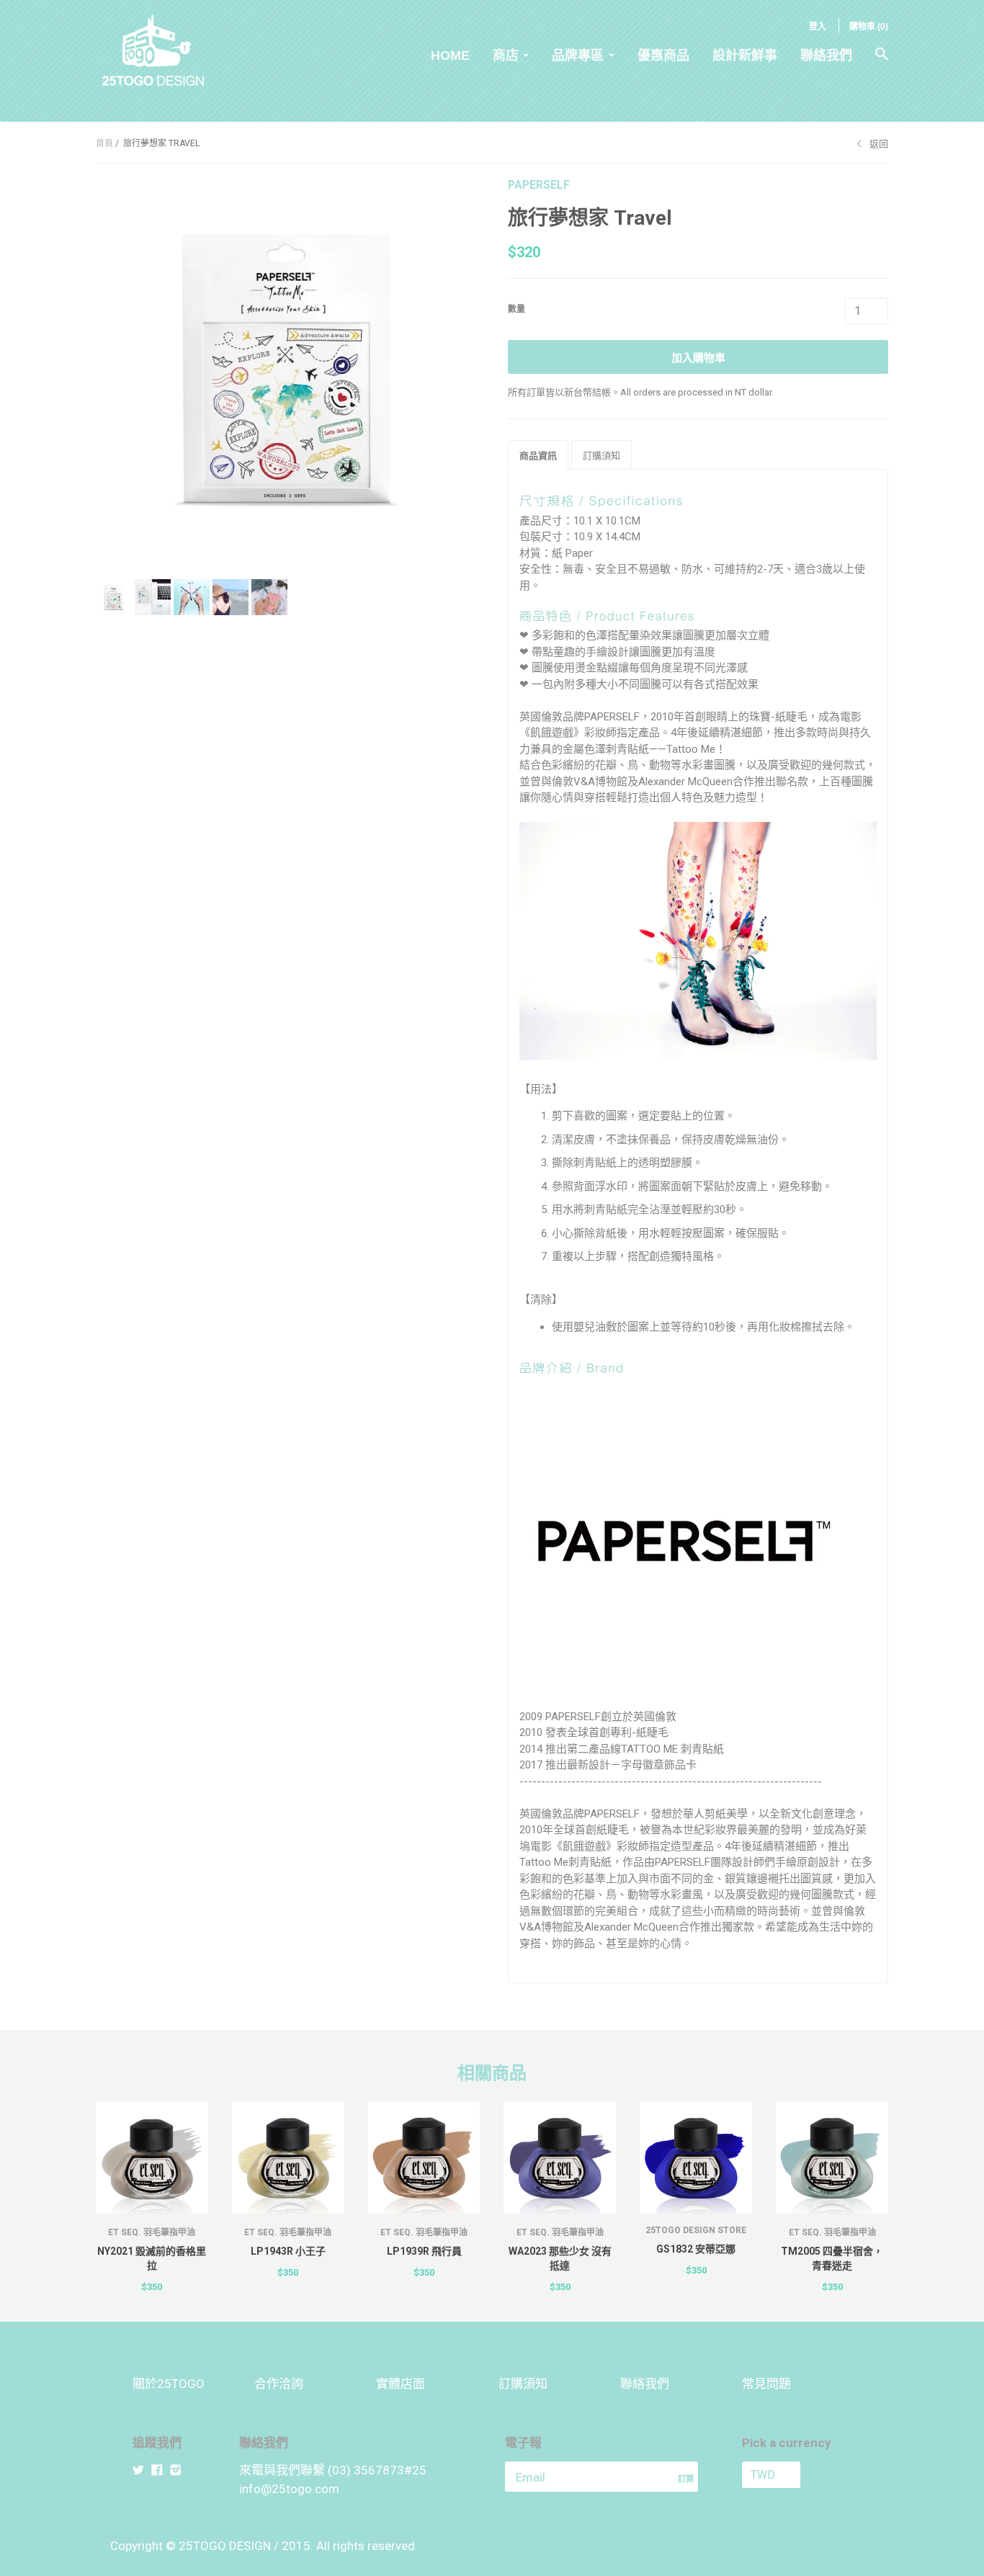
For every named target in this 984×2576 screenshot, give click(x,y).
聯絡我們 (826, 55)
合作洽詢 (279, 2384)
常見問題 (766, 2384)
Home (450, 55)
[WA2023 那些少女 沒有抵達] (560, 2157)
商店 (506, 55)
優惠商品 (663, 55)
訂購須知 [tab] (601, 456)
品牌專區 (578, 55)
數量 (516, 309)
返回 (879, 144)
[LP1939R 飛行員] (424, 2157)
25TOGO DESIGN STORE (696, 2230)
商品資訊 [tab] (538, 456)
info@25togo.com (289, 2489)
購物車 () (869, 27)
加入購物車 (698, 358)
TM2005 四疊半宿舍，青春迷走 (832, 2258)
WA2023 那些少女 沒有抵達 (560, 2258)
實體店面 (401, 2384)
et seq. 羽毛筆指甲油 (152, 2232)
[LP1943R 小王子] (288, 2157)
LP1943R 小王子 (288, 2251)
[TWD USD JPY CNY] (797, 2475)
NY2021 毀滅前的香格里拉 (152, 2258)
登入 (818, 27)
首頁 (104, 143)
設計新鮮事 (745, 55)
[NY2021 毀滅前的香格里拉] (152, 2157)
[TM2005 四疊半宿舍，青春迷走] (832, 2157)
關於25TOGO (169, 2384)
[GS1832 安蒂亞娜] (696, 2157)
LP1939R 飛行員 (424, 2251)
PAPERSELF (539, 185)
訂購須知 (523, 2384)
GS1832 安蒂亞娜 (696, 2249)
